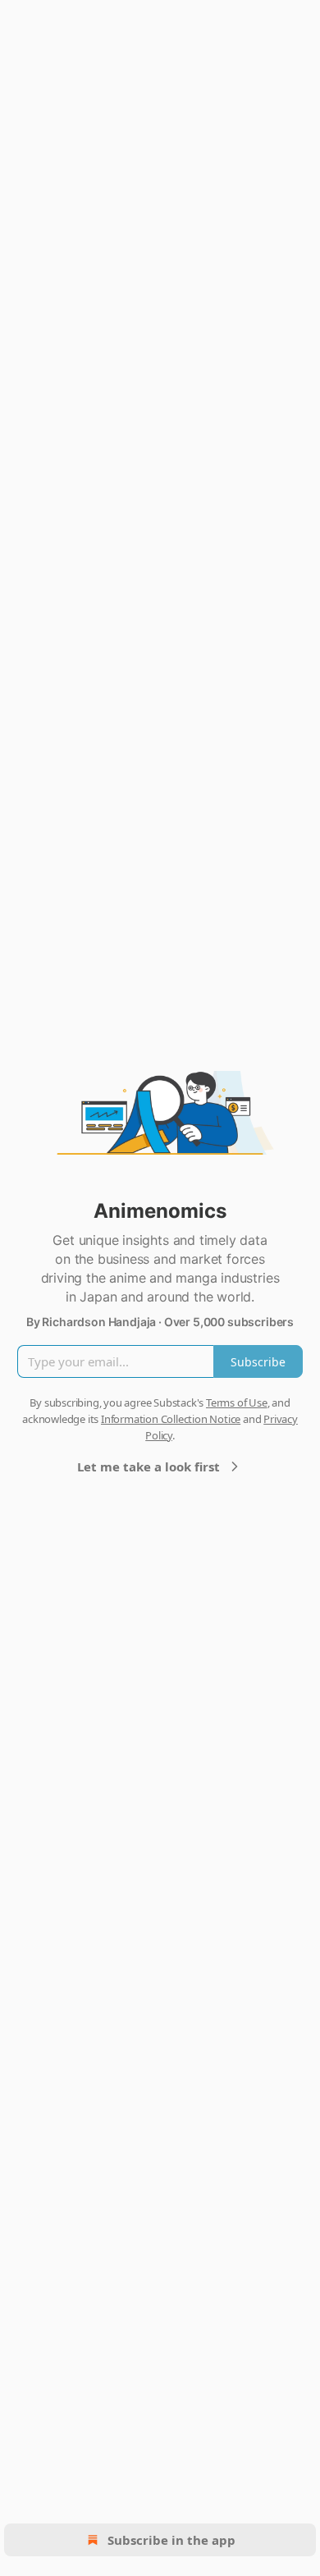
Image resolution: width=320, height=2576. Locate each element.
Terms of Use (237, 1402)
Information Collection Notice (171, 1419)
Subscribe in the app (171, 2540)
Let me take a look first (149, 1466)
